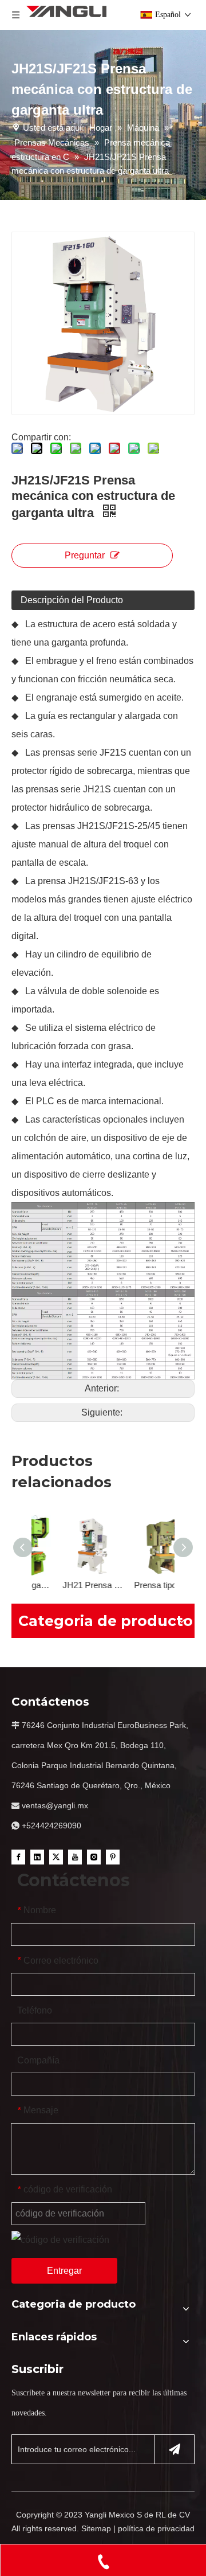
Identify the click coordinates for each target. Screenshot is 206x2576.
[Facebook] (18, 1856)
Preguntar (85, 555)
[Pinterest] (113, 1856)
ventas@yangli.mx (55, 1805)
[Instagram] (94, 1856)
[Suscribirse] (175, 2449)
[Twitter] (56, 1856)
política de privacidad (156, 2528)
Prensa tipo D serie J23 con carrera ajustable (139, 1585)
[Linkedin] (37, 1856)
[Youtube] (75, 1856)
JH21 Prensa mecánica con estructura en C (67, 1585)
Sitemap (96, 2528)
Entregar (64, 2271)
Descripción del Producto (72, 600)
